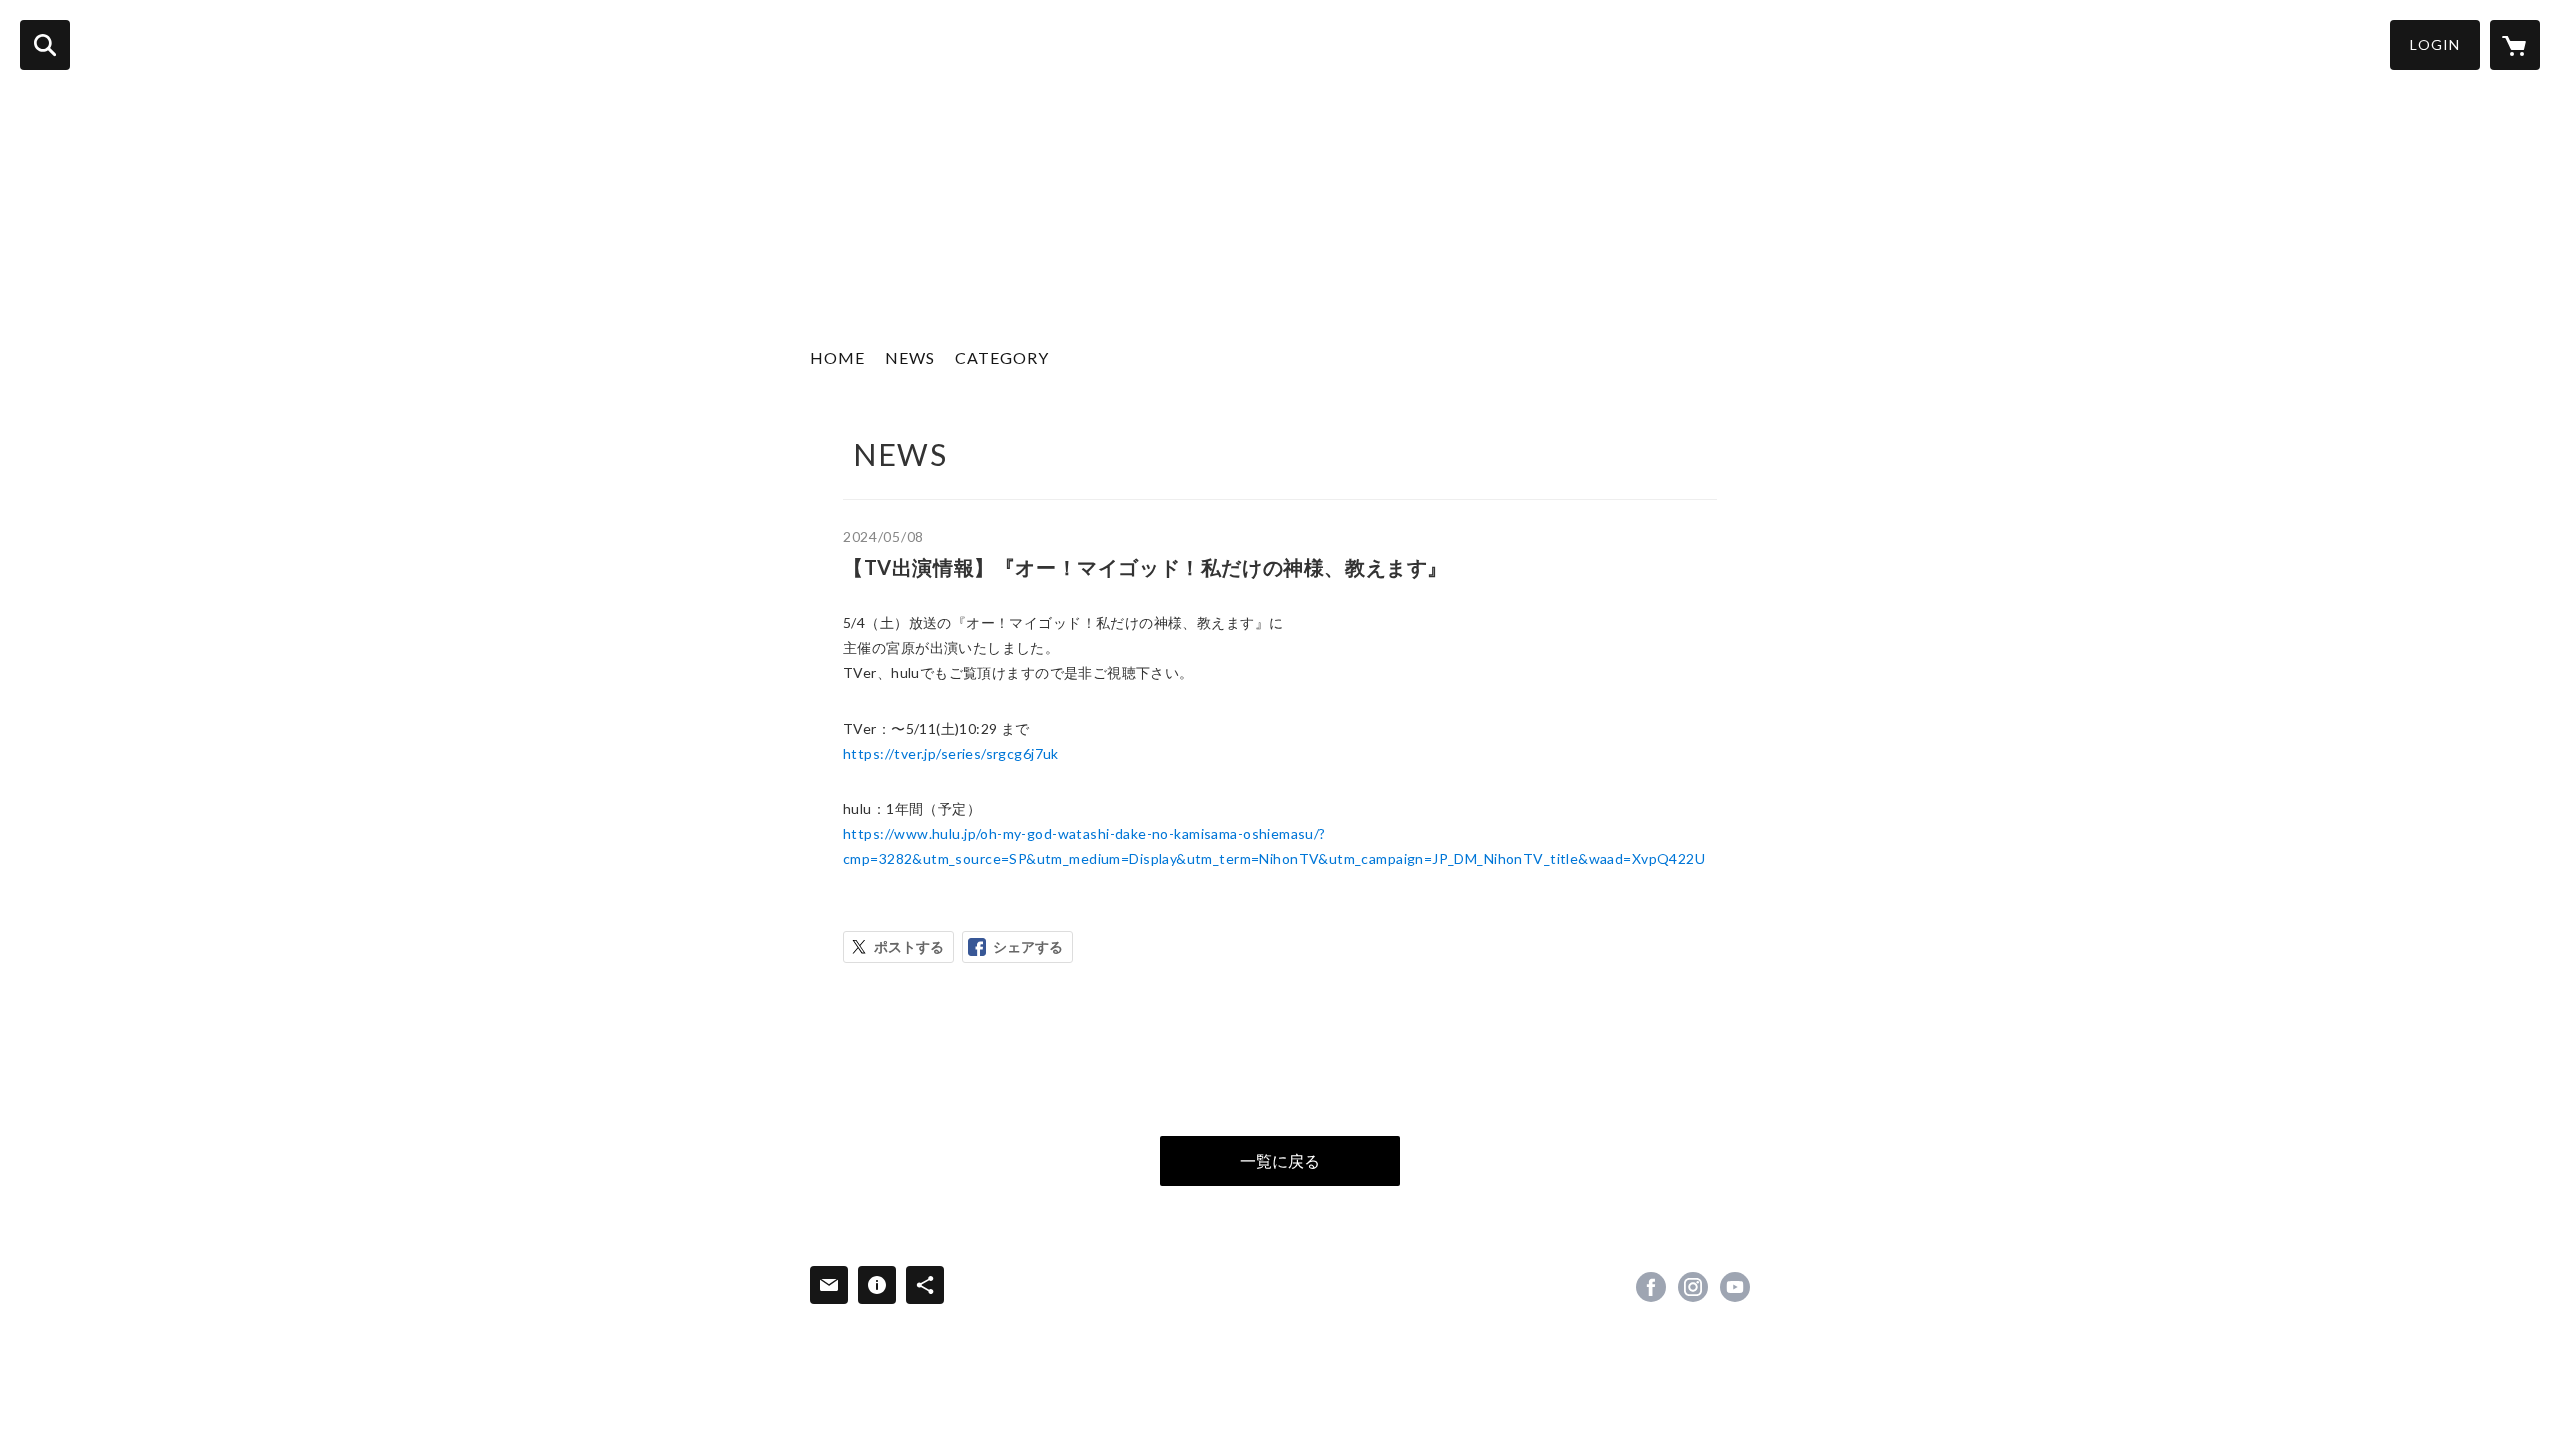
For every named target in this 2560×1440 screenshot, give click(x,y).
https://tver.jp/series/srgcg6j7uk (951, 753)
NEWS (910, 357)
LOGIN (2435, 44)
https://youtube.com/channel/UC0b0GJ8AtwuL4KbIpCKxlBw (1735, 1287)
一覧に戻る (1280, 1160)
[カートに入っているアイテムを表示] (2515, 45)
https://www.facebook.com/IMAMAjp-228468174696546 (1651, 1287)
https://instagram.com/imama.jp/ (1693, 1287)
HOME (837, 357)
